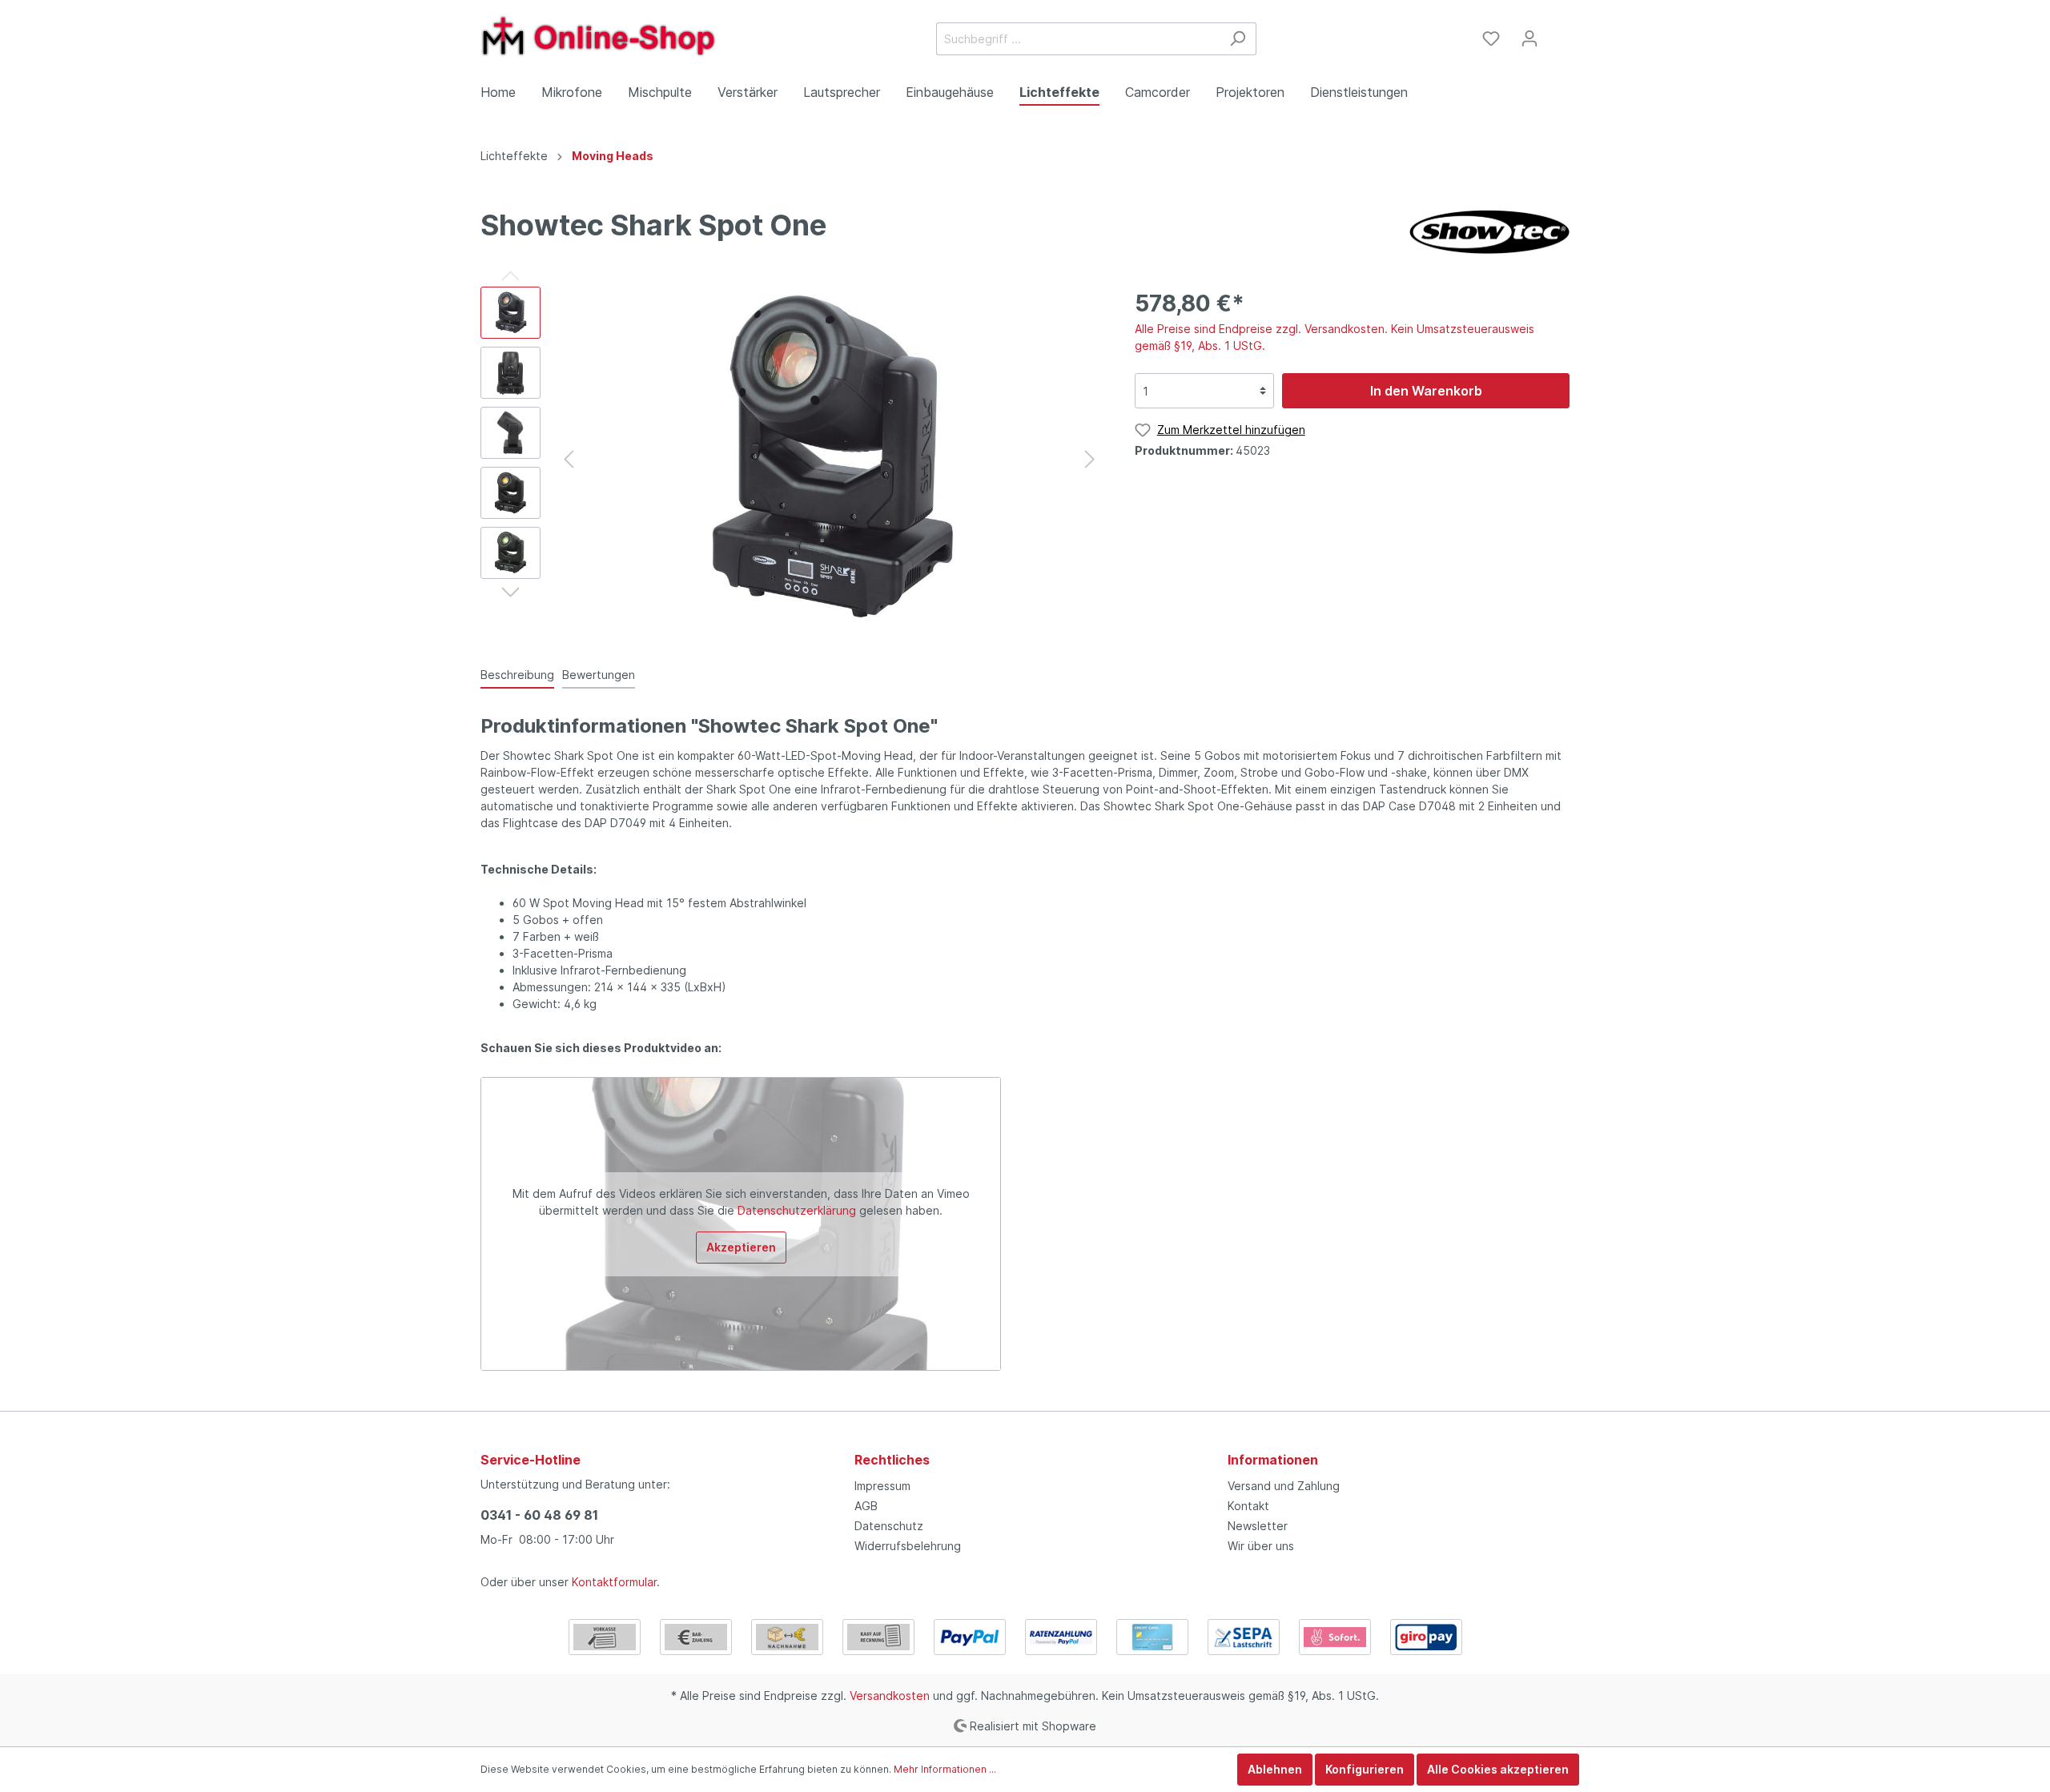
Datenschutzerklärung (797, 1210)
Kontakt (1248, 1506)
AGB (866, 1506)
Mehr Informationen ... (945, 1769)
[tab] (517, 674)
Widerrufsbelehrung (908, 1546)
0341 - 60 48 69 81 (539, 1515)
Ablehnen (1275, 1769)
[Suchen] (1238, 39)
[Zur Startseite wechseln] (601, 36)
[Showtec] (1489, 232)
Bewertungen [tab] (599, 675)
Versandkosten (890, 1696)
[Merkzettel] (1491, 38)
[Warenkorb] (1559, 33)
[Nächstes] (1090, 459)
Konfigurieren (1365, 1769)
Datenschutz (889, 1526)
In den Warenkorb (1426, 391)
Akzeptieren (741, 1247)
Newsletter (1258, 1526)
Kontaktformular (614, 1582)
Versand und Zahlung (1284, 1486)
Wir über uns (1261, 1546)
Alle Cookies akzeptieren (1498, 1769)
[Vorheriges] (569, 459)
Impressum (882, 1486)
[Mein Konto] (1529, 38)
